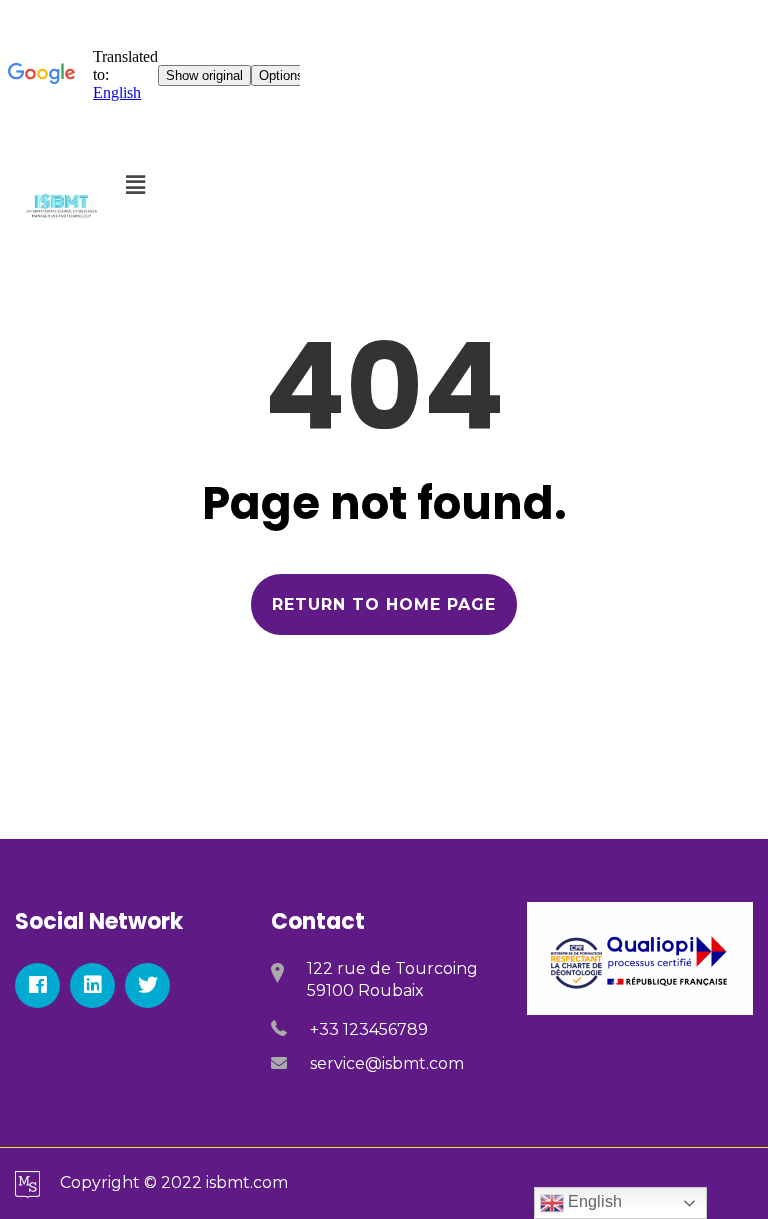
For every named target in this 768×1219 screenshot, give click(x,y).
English (593, 1201)
